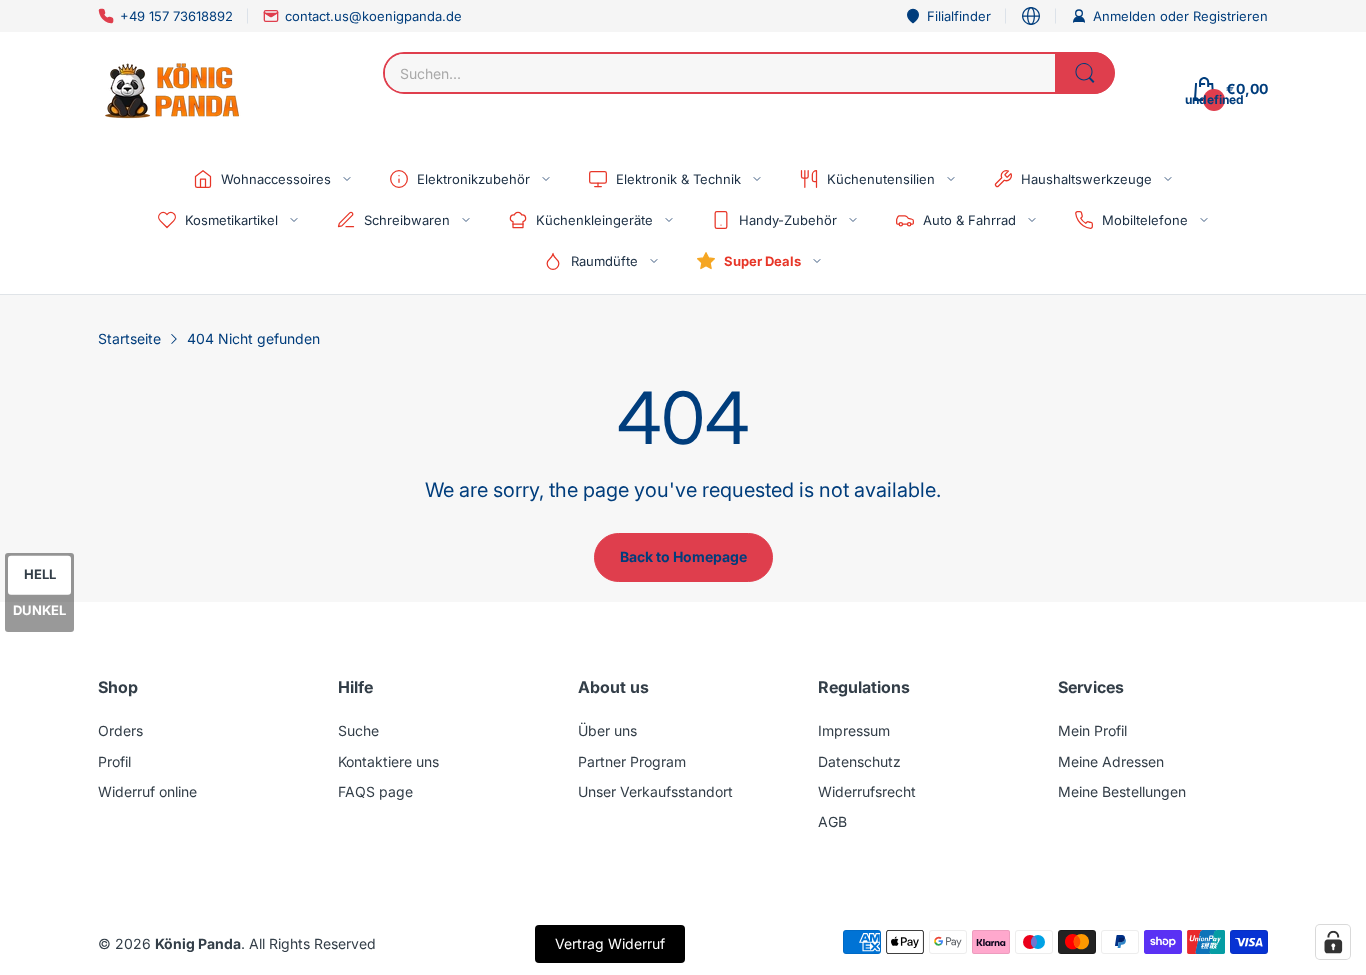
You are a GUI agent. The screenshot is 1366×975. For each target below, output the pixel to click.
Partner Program (632, 761)
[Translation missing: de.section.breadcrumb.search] (1085, 73)
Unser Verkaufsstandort (655, 791)
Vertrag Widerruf (610, 943)
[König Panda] (173, 89)
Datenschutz (859, 761)
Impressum (854, 730)
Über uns (607, 730)
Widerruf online (147, 791)
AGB (832, 821)
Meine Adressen (1111, 761)
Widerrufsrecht (867, 791)
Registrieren (1230, 16)
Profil (114, 761)
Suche (358, 730)
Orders (120, 730)
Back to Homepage (683, 556)
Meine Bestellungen (1122, 791)
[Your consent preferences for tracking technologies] (1333, 942)
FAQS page (375, 791)
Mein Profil (1092, 730)
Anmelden (1126, 16)
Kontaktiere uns (388, 761)
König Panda (198, 943)
